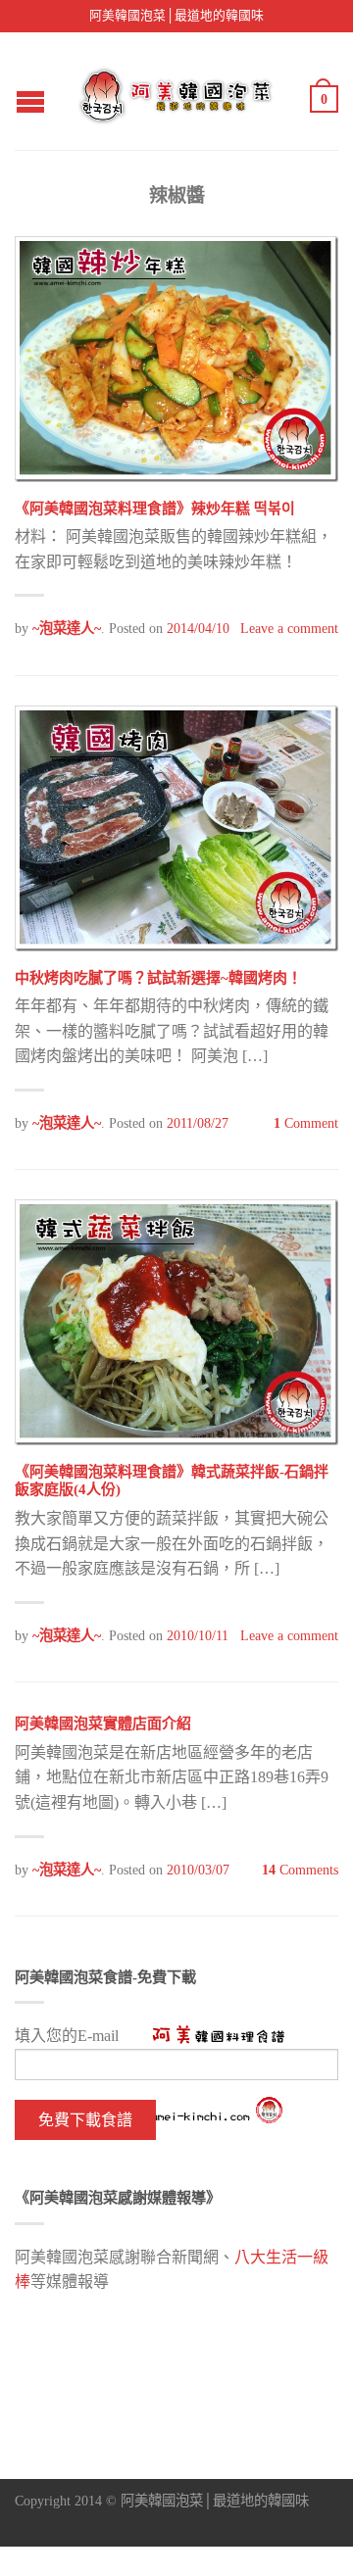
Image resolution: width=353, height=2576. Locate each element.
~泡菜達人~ (67, 628)
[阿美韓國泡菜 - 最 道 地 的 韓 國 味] (178, 91)
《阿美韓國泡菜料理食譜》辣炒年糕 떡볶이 (155, 509)
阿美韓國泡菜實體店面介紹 (103, 1724)
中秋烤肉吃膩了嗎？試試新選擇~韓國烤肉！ (158, 978)
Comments (300, 1870)
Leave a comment (289, 628)
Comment (306, 1123)
